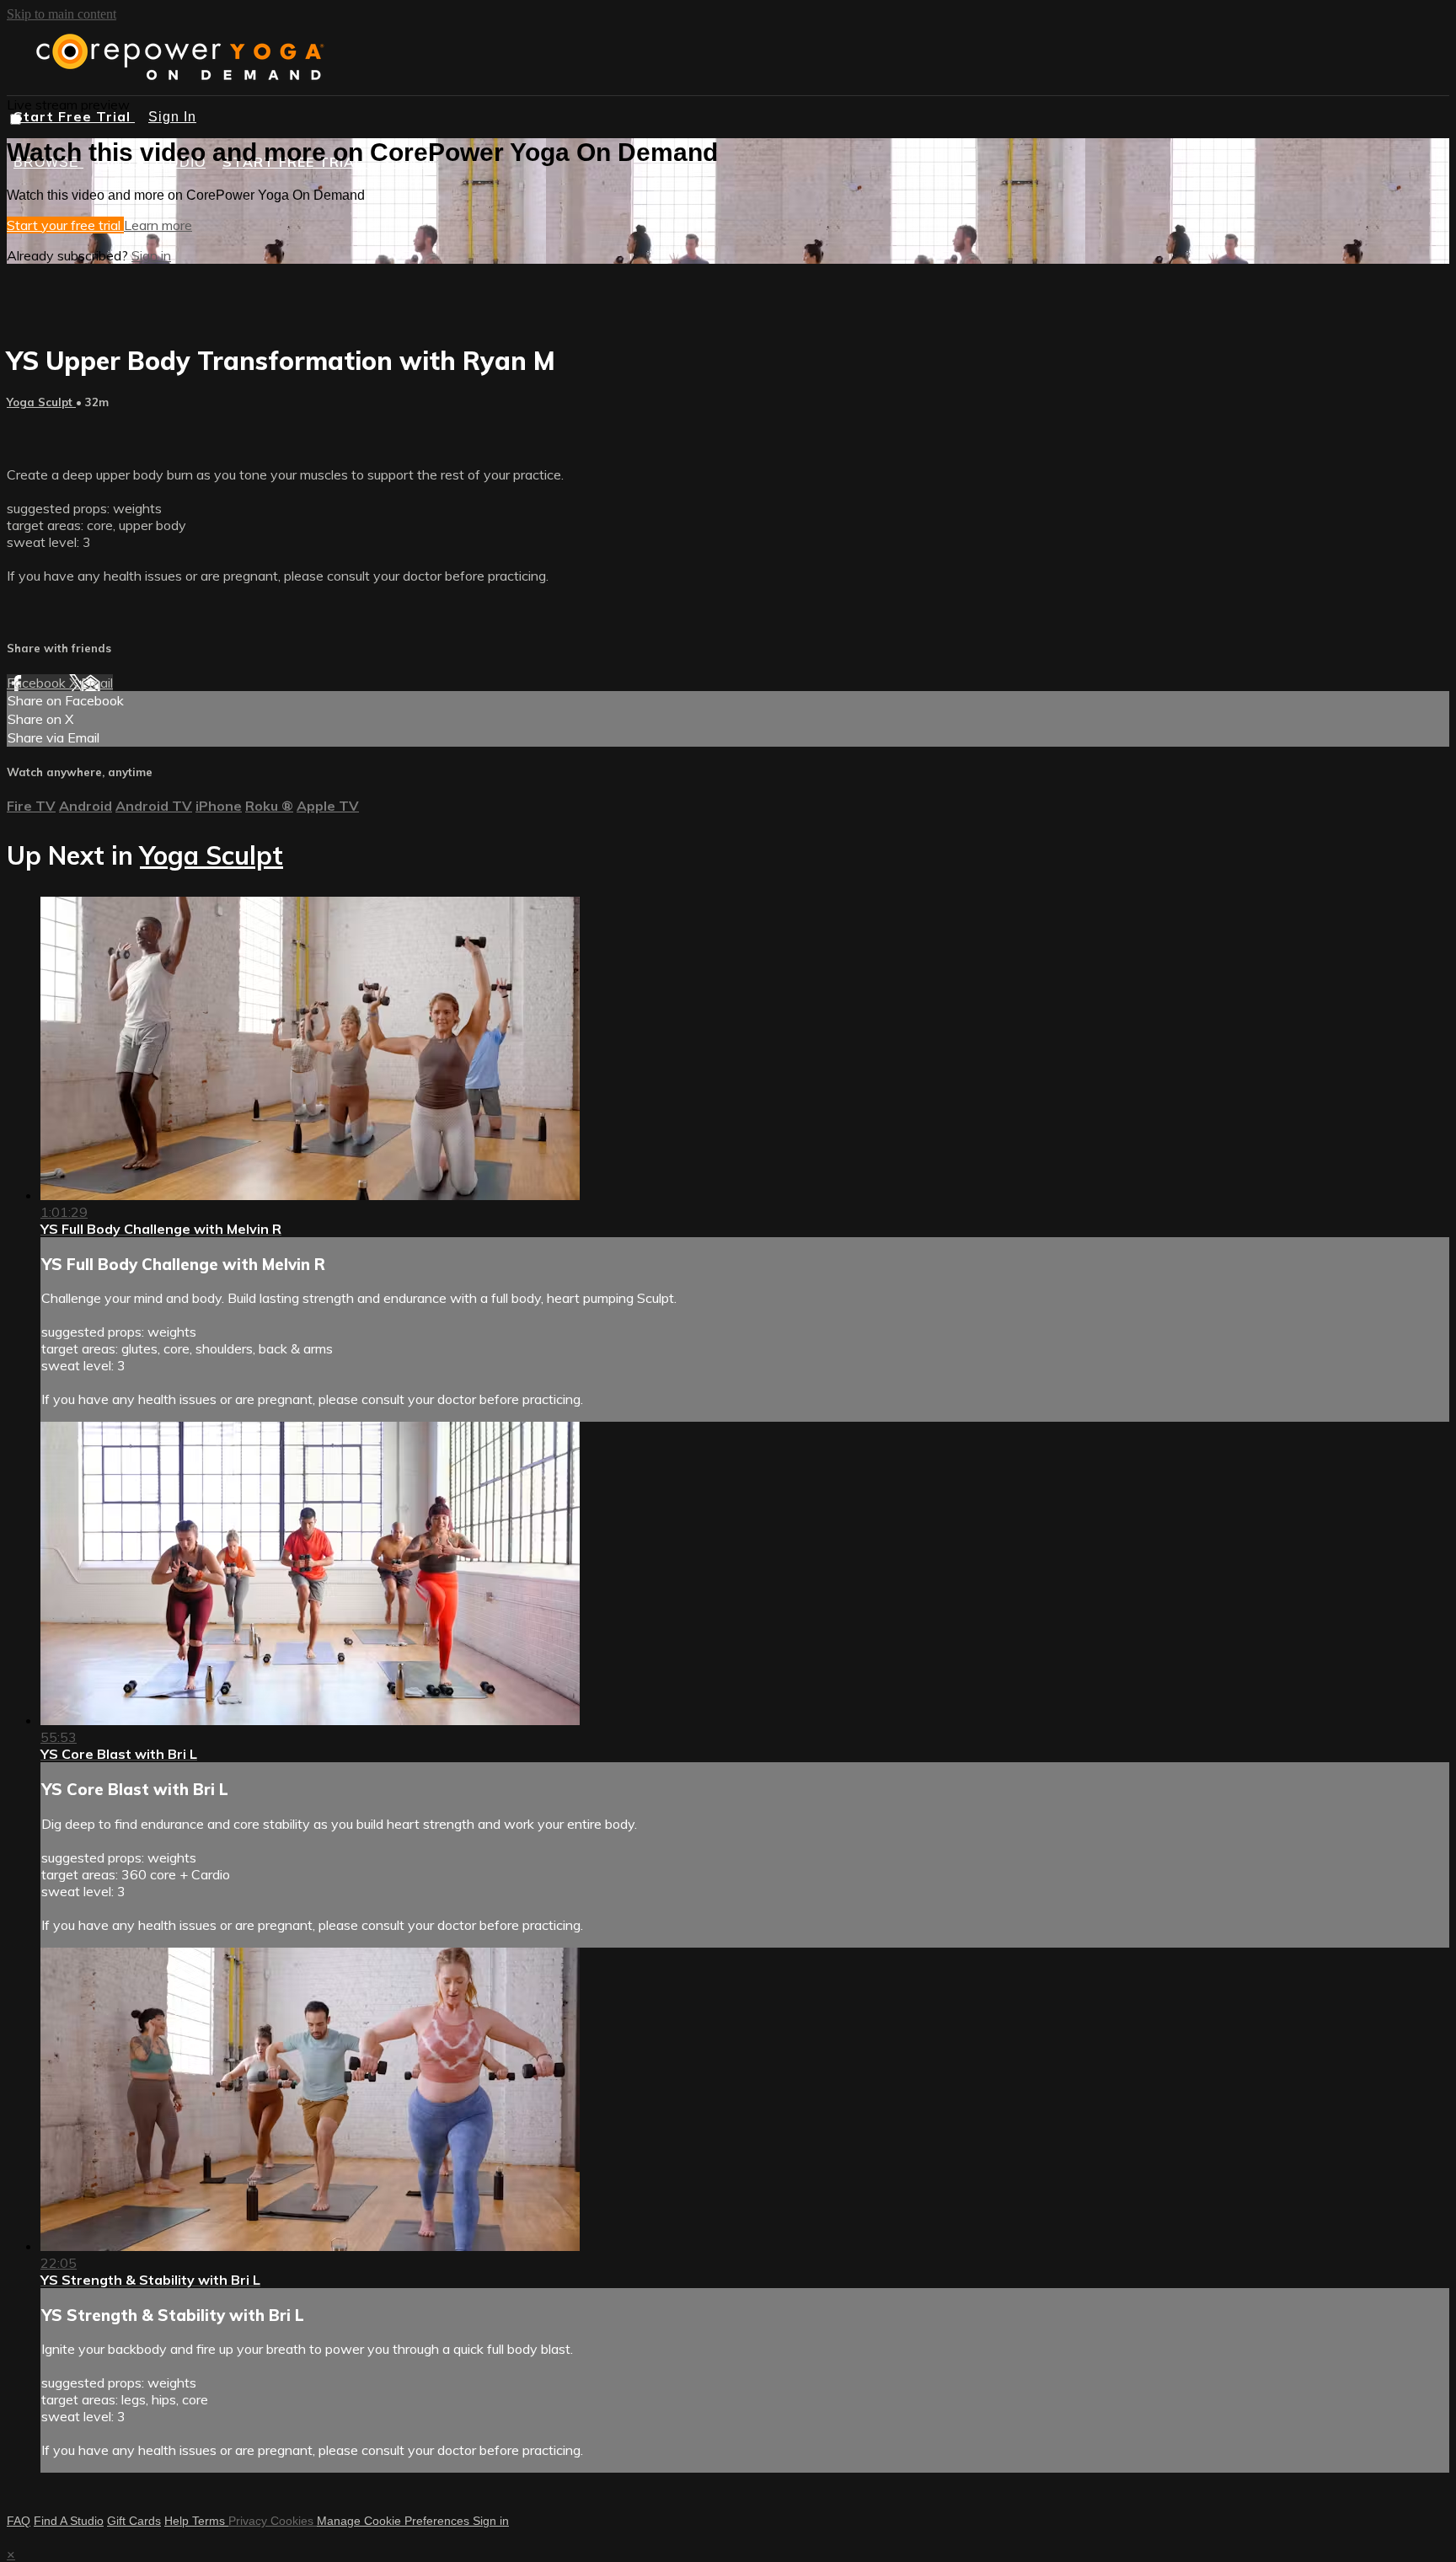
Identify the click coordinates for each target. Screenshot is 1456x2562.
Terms (210, 2521)
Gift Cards (134, 2521)
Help (178, 2521)
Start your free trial (65, 225)
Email (97, 683)
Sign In (172, 117)
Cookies (294, 2521)
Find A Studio (69, 2521)
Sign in (151, 255)
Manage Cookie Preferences (395, 2521)
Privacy (249, 2521)
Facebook (38, 683)
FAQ (19, 2521)
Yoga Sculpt (41, 402)
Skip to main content (62, 14)
